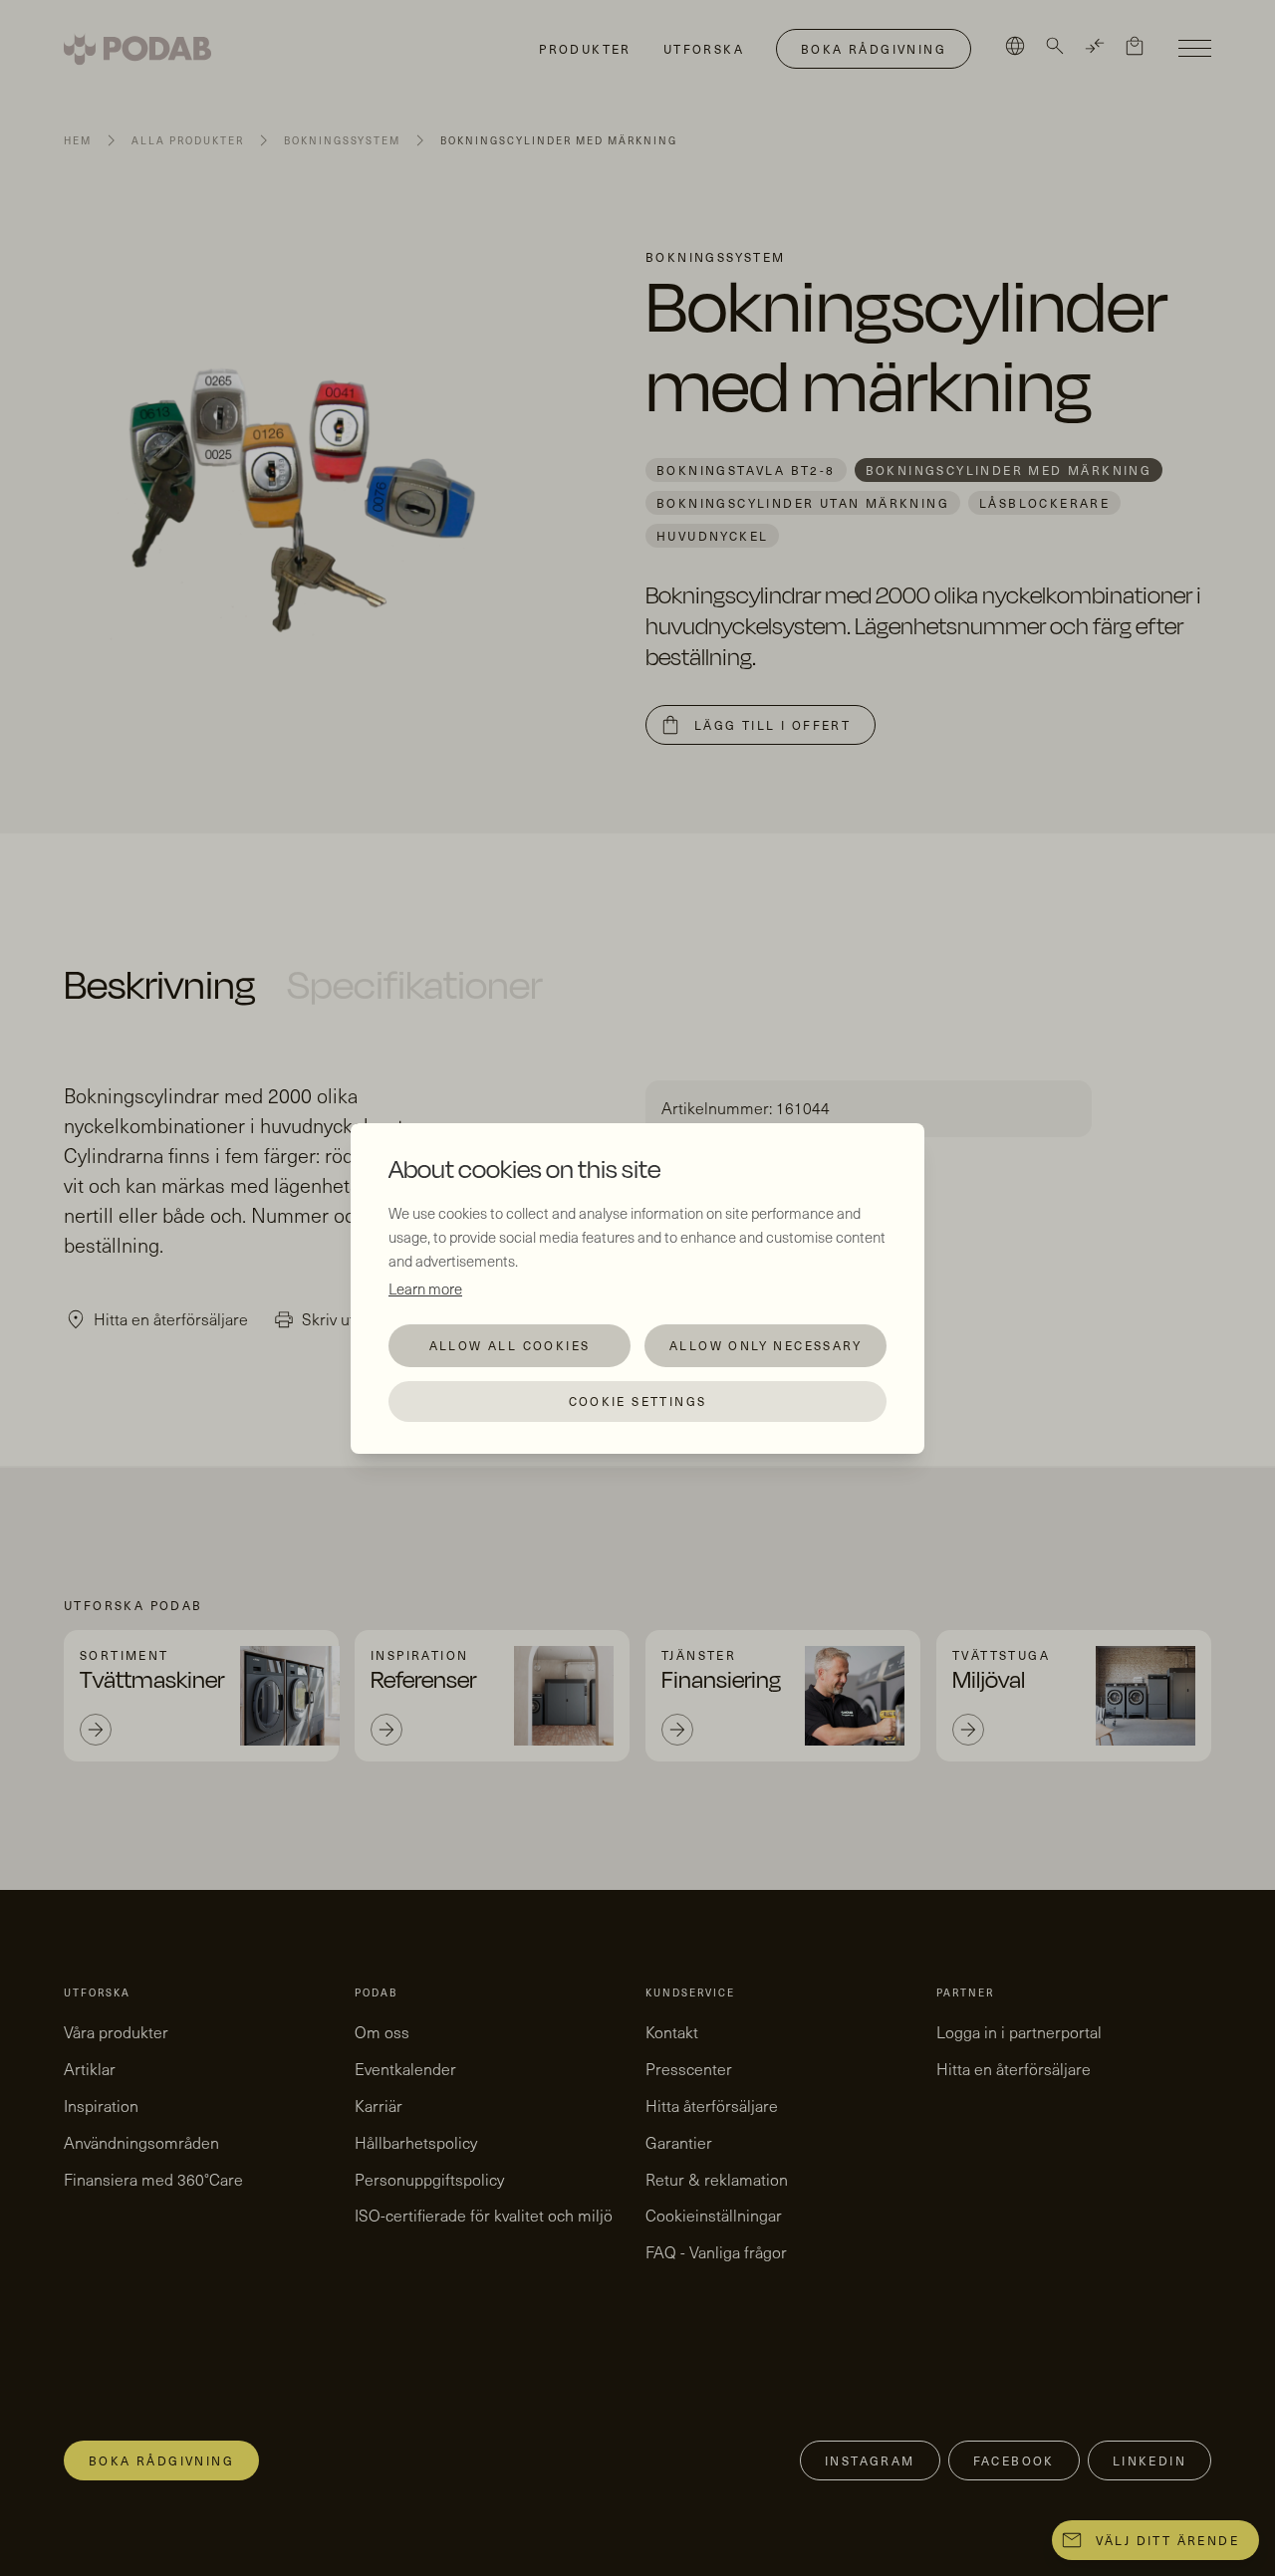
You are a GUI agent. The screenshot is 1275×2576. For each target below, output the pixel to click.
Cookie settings (638, 1401)
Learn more (425, 1288)
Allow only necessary (765, 1345)
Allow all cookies (510, 1345)
